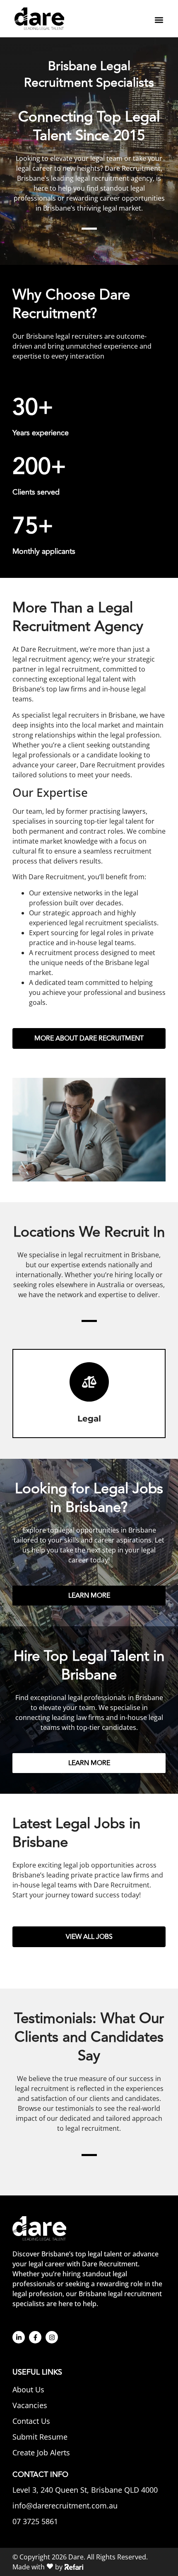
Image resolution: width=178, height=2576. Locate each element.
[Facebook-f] (35, 2337)
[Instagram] (52, 2337)
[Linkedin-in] (19, 2337)
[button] (159, 20)
